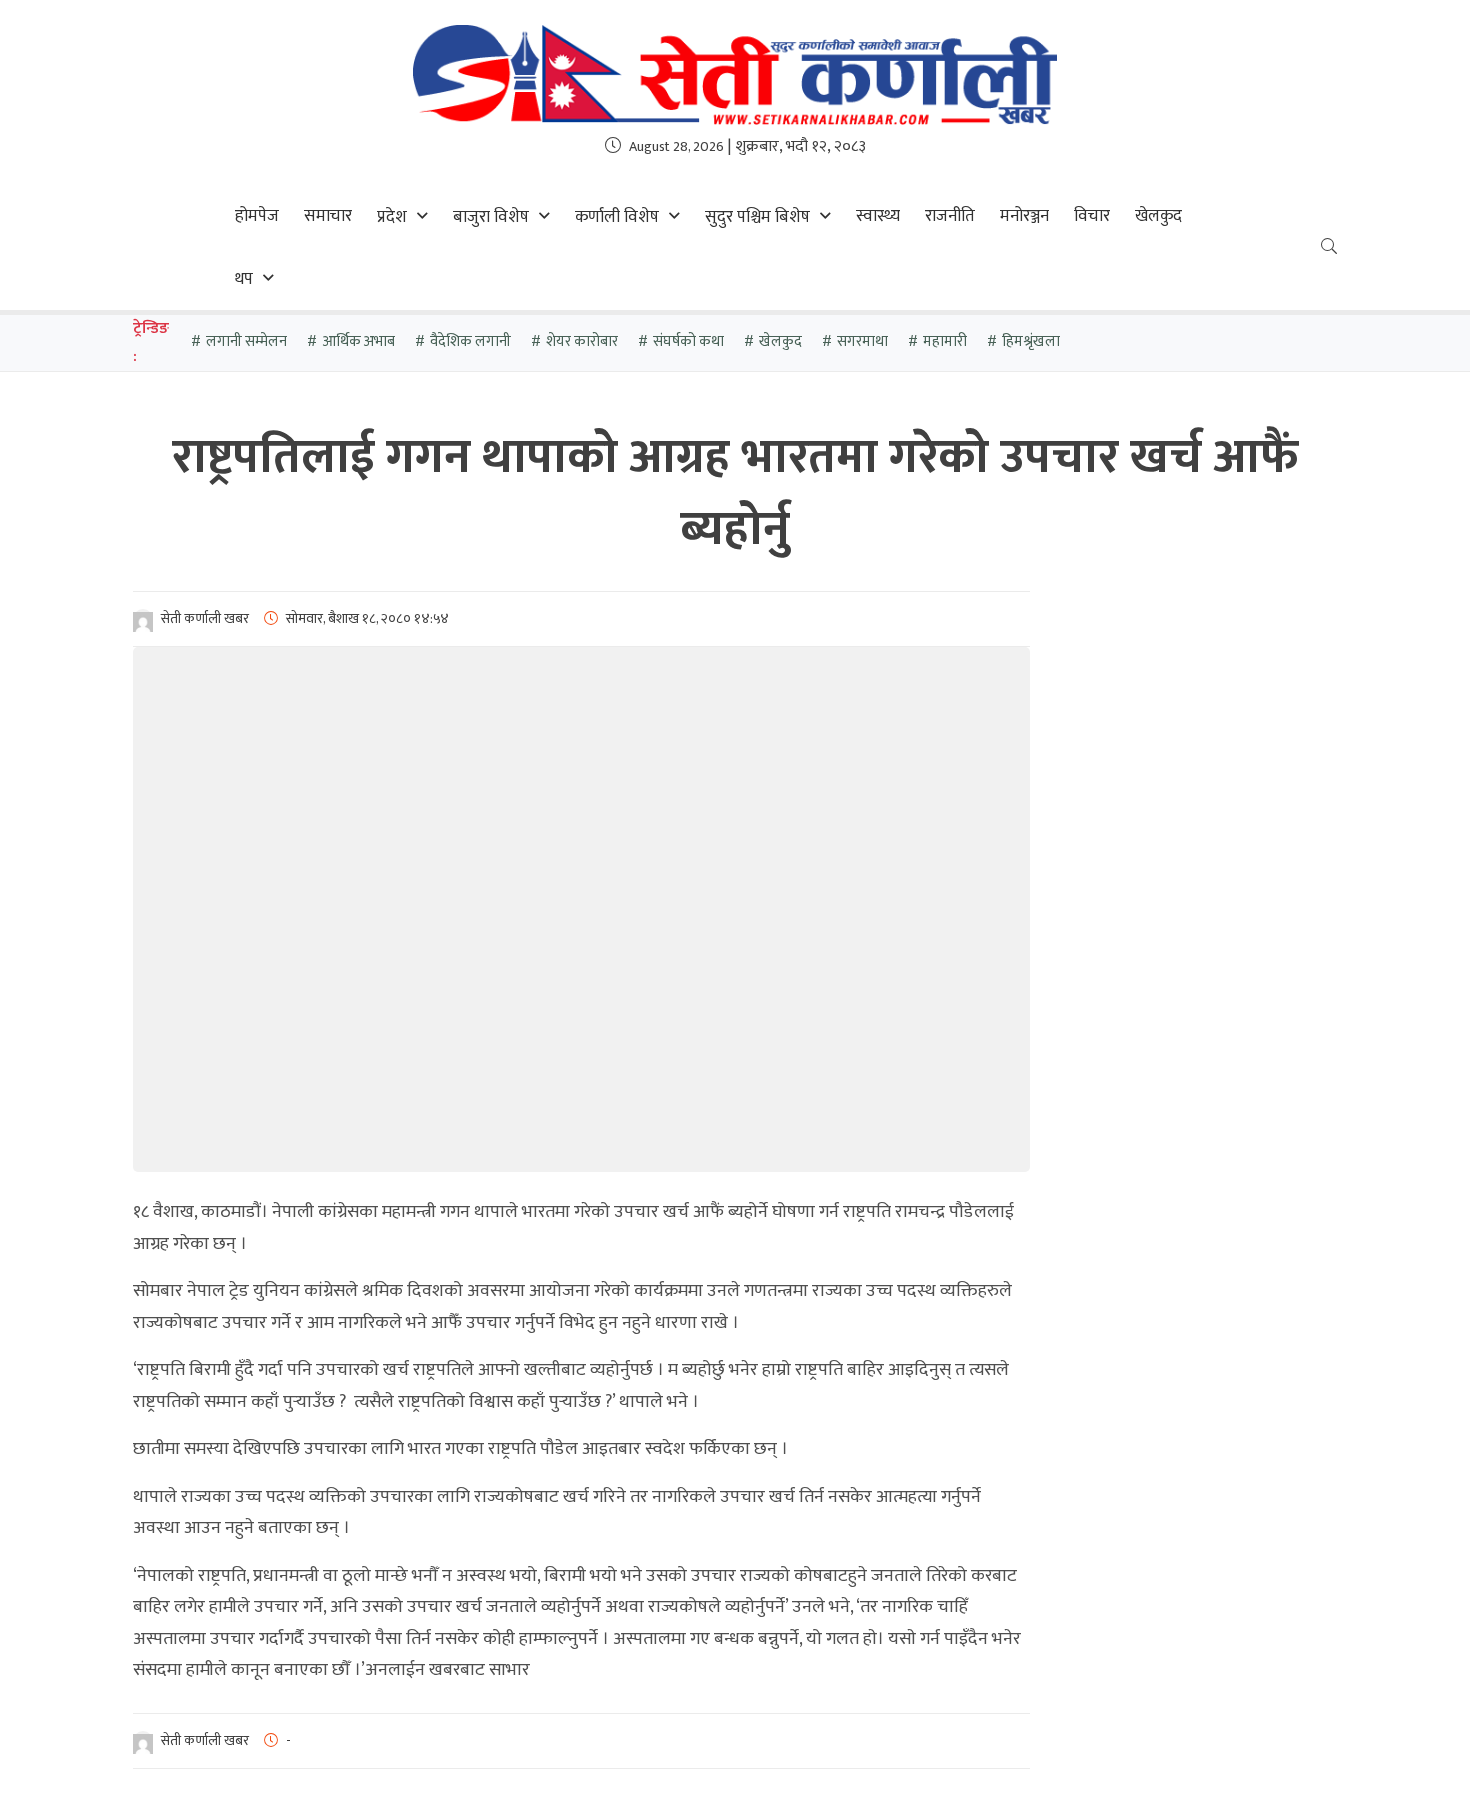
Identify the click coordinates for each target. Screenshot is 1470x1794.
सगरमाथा (862, 341)
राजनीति (950, 216)
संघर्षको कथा (688, 341)
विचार (1092, 216)
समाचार (328, 216)
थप (244, 279)
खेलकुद (1158, 216)
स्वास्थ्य (878, 216)
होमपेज (257, 216)
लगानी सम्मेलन (246, 341)
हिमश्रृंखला (1031, 341)
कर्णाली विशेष (617, 217)
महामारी (945, 341)
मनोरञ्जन (1024, 216)
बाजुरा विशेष (491, 217)
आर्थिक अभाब (358, 341)
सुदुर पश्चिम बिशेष (757, 217)
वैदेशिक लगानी (470, 341)
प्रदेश (392, 217)
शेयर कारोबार (582, 341)
